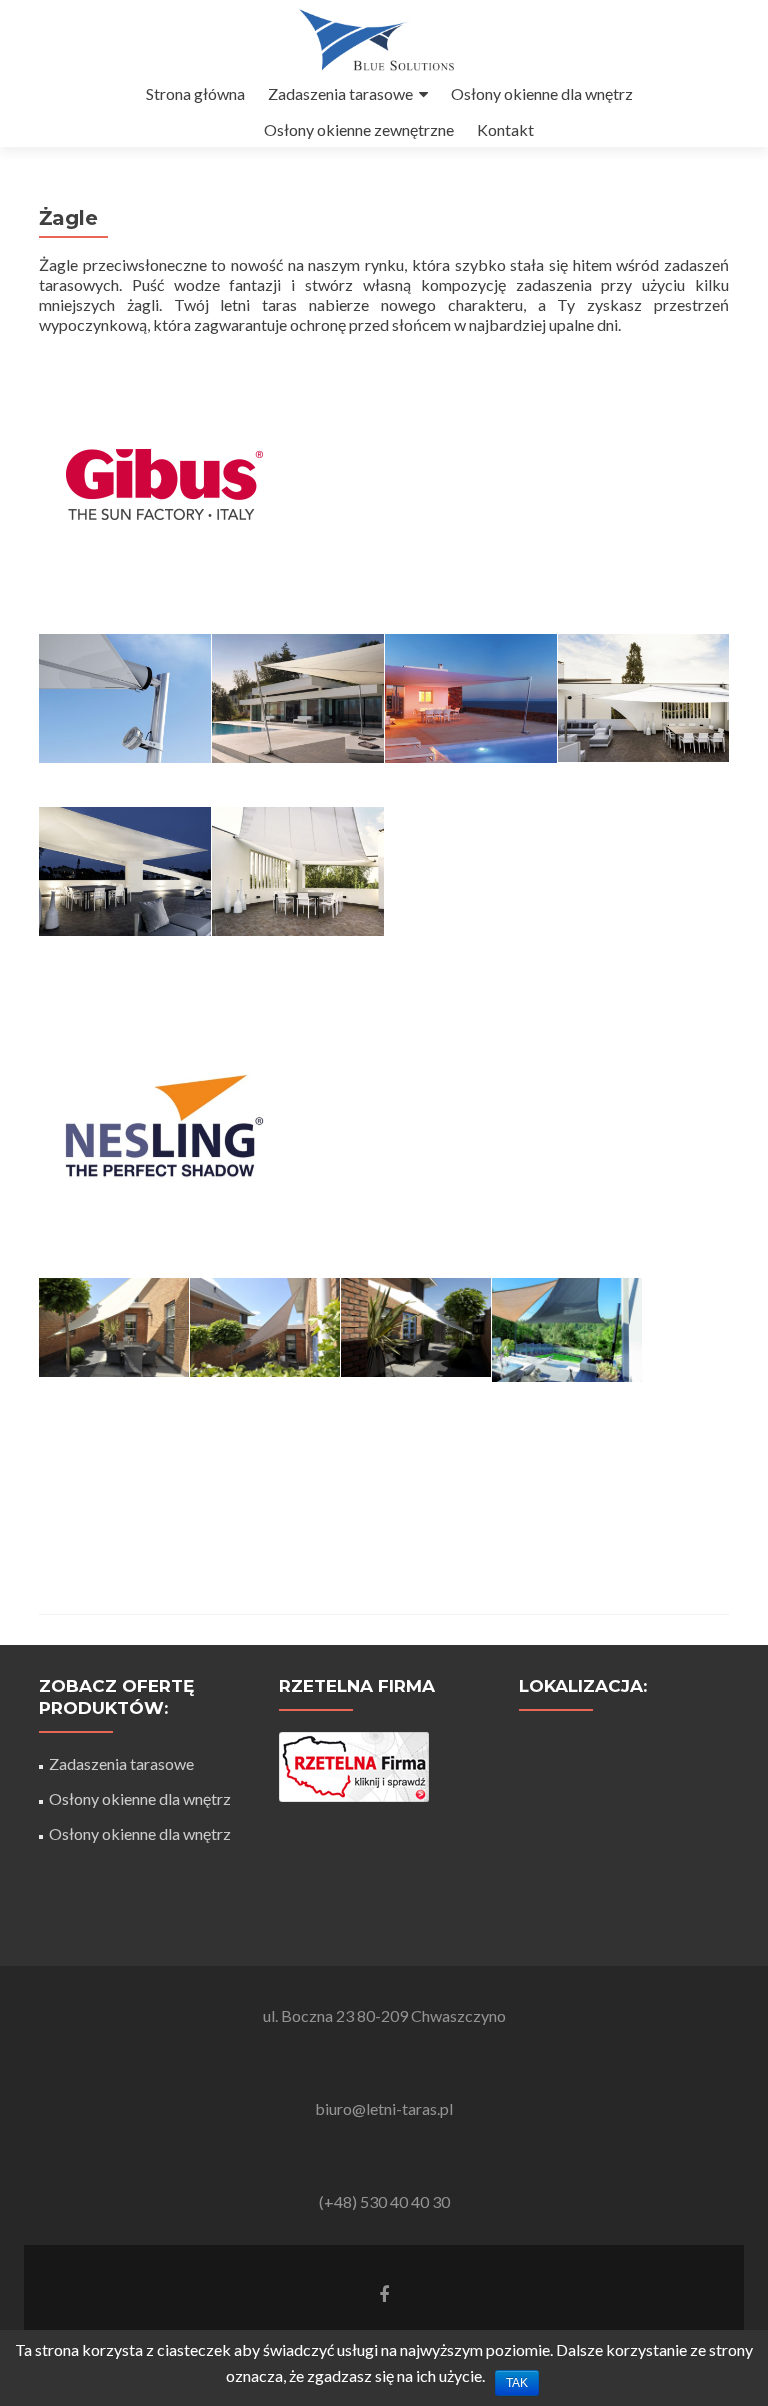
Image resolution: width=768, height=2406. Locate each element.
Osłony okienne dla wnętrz (542, 93)
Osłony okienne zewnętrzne (359, 129)
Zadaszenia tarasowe (340, 93)
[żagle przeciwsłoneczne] (114, 1328)
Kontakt (505, 129)
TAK (517, 2383)
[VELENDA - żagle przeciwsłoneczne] (125, 698)
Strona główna (195, 93)
